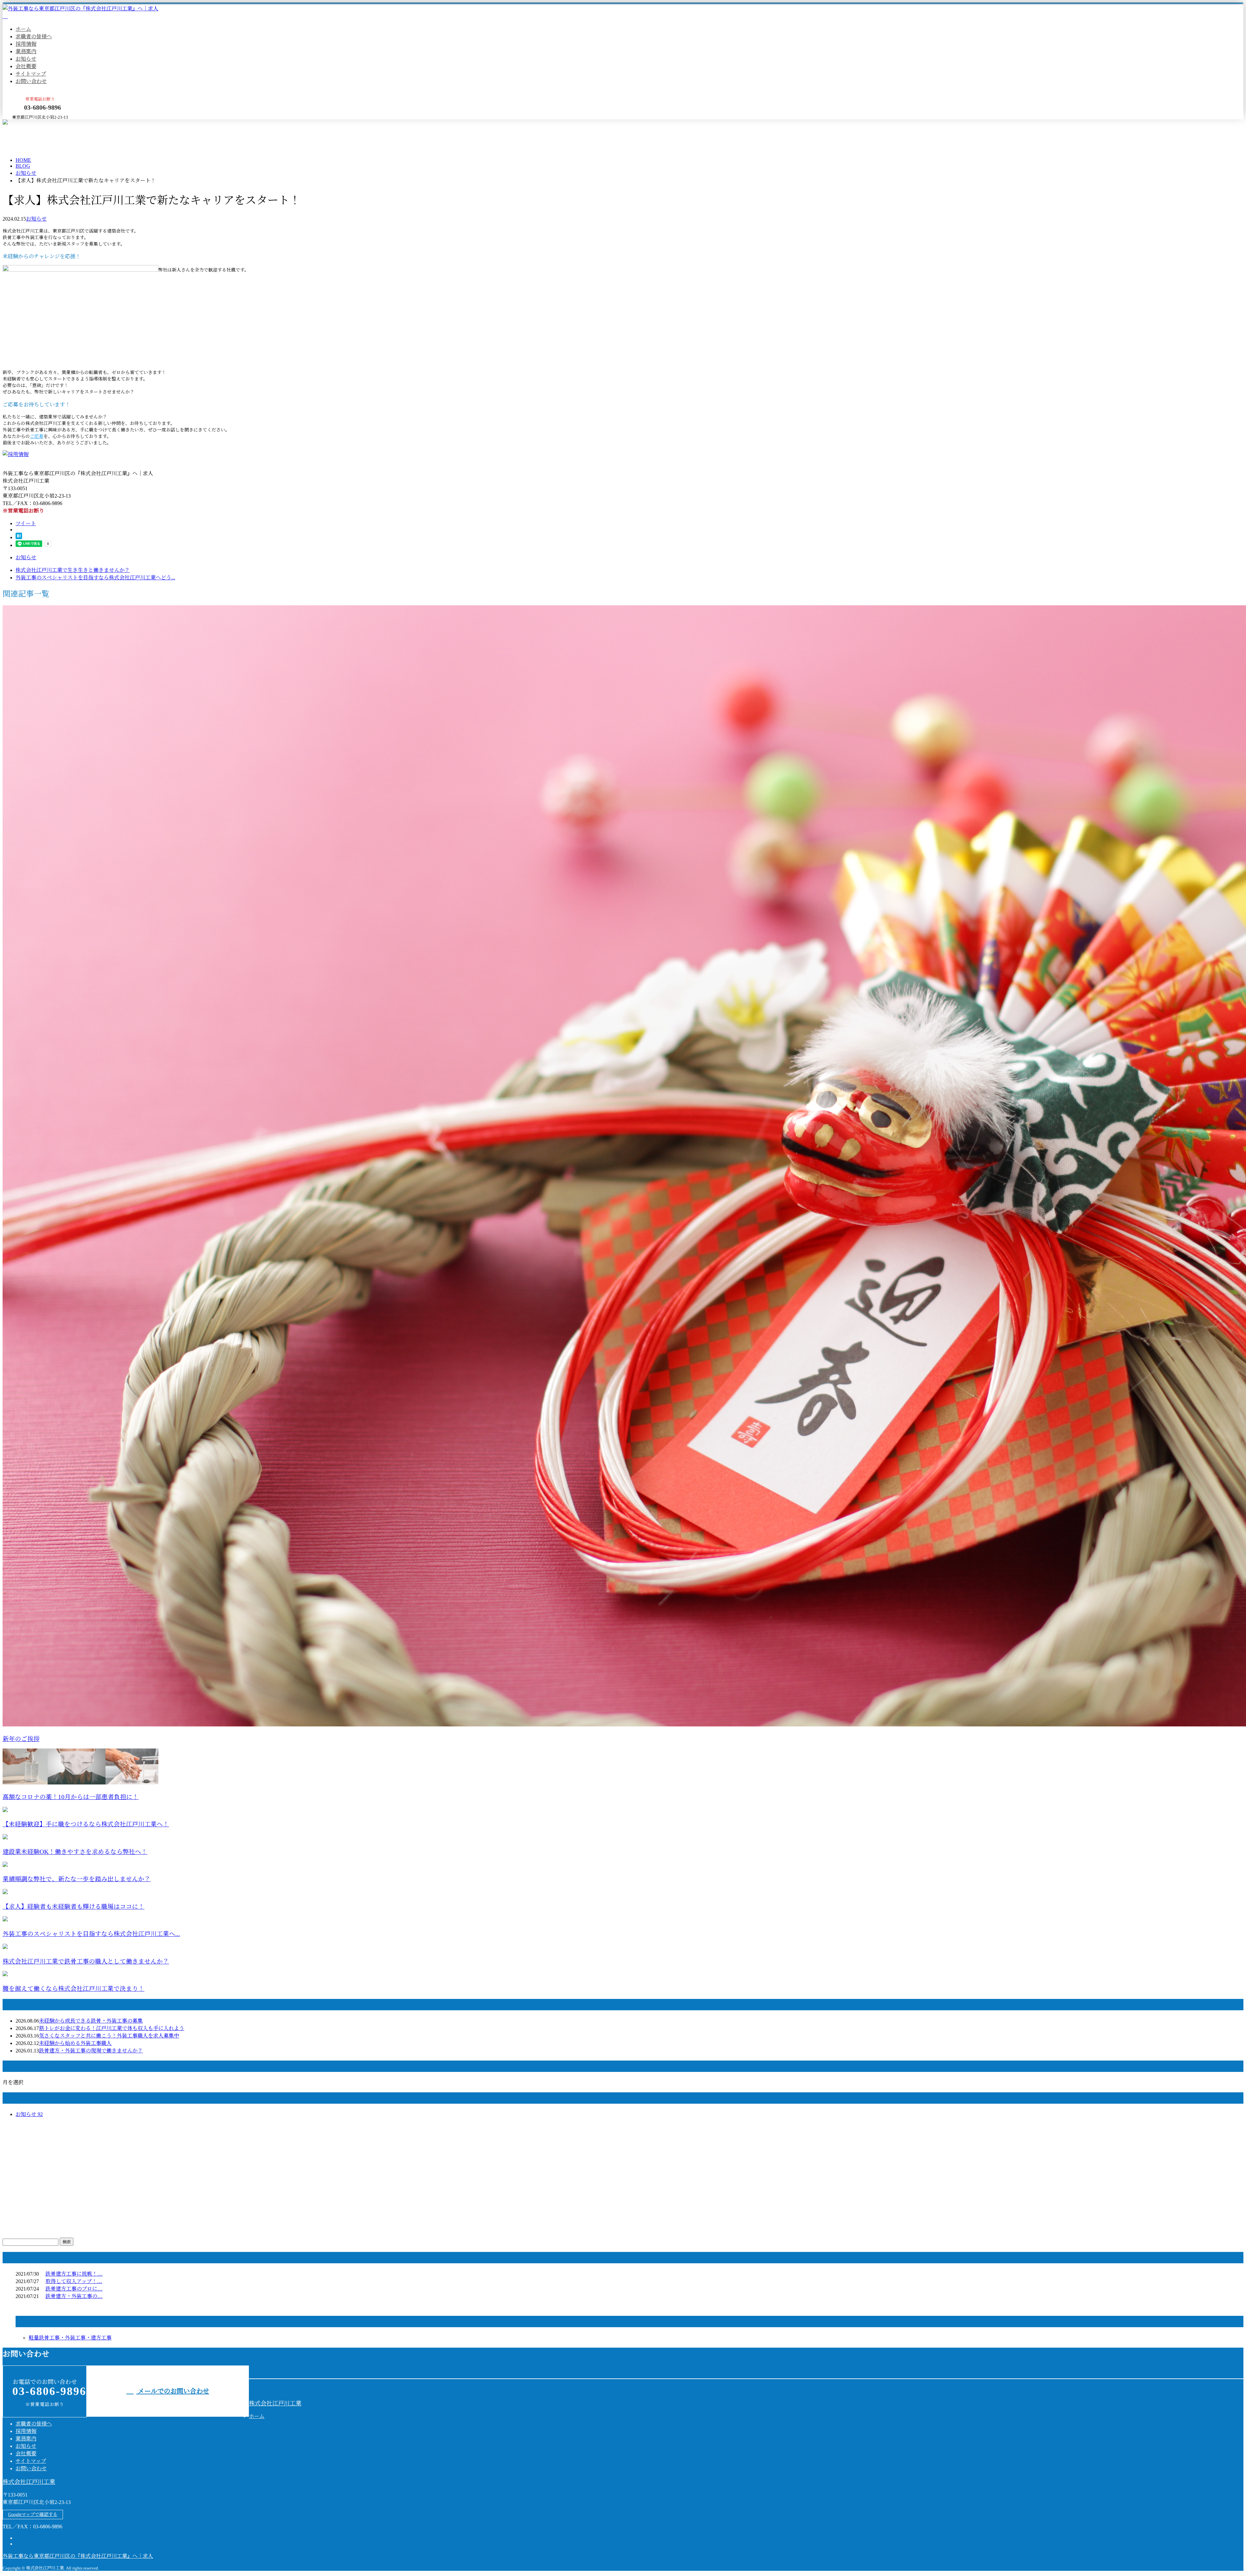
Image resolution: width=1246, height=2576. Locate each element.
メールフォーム (25, 123)
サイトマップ (31, 74)
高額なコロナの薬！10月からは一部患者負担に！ (71, 1797)
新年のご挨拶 (21, 1739)
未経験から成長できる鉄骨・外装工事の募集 (91, 2021)
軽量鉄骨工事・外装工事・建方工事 (70, 2338)
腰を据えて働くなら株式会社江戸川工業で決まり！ (73, 1989)
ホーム (23, 29)
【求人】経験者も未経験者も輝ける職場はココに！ (73, 1907)
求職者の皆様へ (34, 36)
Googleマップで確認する (33, 2515)
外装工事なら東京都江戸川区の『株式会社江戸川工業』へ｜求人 (78, 2556)
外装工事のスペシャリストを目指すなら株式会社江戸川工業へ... (91, 1934)
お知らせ (26, 59)
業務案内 (26, 51)
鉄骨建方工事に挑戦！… (74, 2274)
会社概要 (26, 66)
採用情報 (26, 44)
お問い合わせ (31, 81)
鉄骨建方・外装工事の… (74, 2296)
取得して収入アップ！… (74, 2281)
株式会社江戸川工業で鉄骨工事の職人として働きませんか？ (86, 1961)
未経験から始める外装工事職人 (75, 2043)
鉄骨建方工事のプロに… (74, 2289)
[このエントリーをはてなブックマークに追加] (19, 537)
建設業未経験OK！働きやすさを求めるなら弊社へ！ (75, 1852)
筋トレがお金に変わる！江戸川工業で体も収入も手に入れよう (112, 2028)
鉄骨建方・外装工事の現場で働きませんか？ (91, 2051)
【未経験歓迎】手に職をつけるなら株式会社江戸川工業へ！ (86, 1824)
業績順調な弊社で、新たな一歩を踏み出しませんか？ (77, 1879)
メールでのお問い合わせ (173, 2391)
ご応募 (37, 436)
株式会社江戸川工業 (275, 2403)
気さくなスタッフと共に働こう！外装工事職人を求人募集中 (109, 2036)
